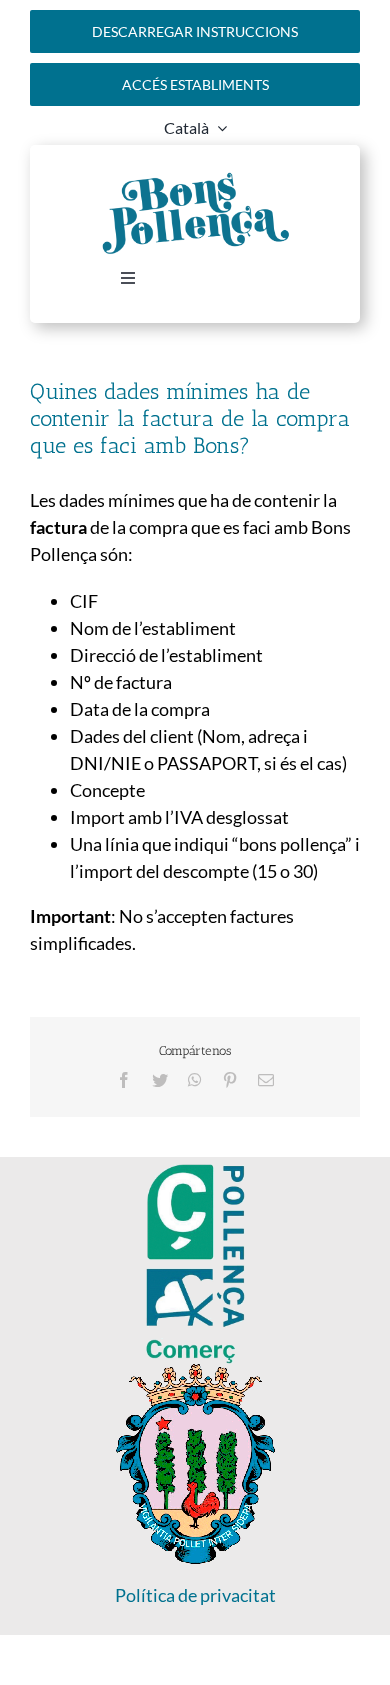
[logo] (195, 1373)
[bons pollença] (195, 179)
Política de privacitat (195, 1595)
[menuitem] (195, 128)
